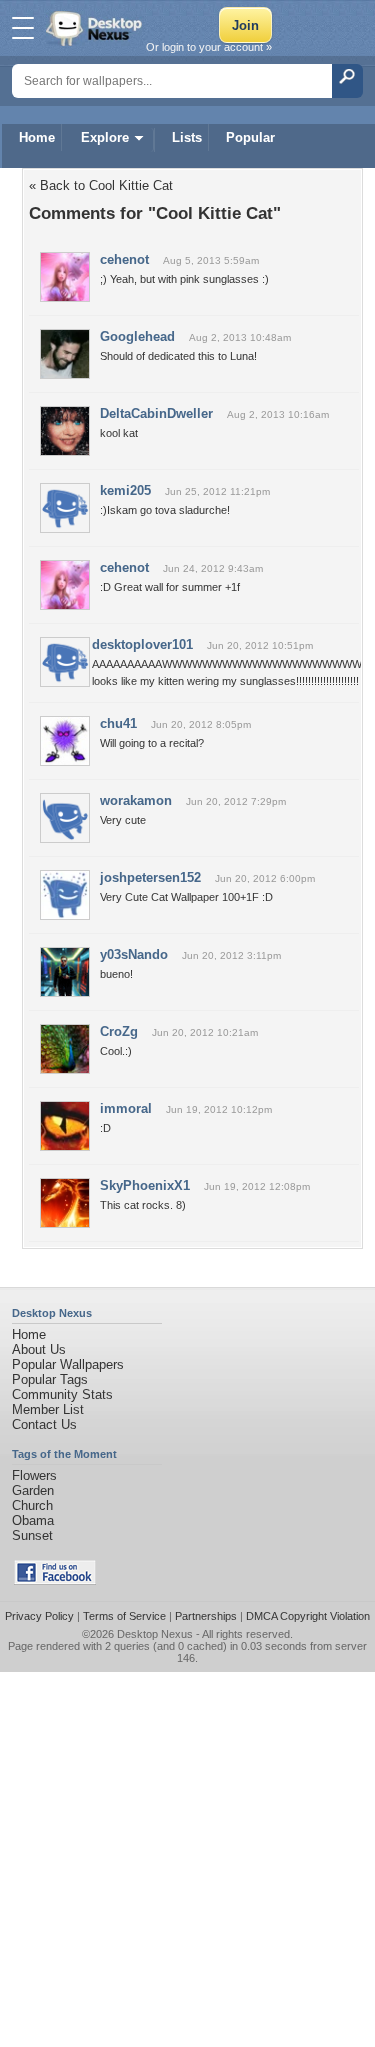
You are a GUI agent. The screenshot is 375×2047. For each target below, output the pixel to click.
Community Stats (62, 1394)
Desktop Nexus (155, 1634)
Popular (250, 137)
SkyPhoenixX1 (145, 1185)
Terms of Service (124, 1616)
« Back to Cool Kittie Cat (101, 185)
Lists (187, 137)
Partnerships (206, 1616)
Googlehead (137, 336)
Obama (33, 1520)
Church (32, 1505)
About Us (39, 1349)
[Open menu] (23, 28)
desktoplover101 (142, 644)
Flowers (34, 1475)
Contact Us (44, 1424)
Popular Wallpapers (68, 1364)
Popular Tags (50, 1379)
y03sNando (134, 954)
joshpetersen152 (150, 877)
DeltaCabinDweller (156, 413)
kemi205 (125, 490)
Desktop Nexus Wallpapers (96, 28)
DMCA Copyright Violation (308, 1616)
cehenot (124, 259)
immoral (126, 1108)
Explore (105, 137)
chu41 (118, 723)
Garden (33, 1490)
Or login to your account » (209, 47)
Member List (48, 1409)
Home (37, 137)
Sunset (32, 1535)
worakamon (136, 800)
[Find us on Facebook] (55, 1580)
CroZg (119, 1031)
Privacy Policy (39, 1616)
